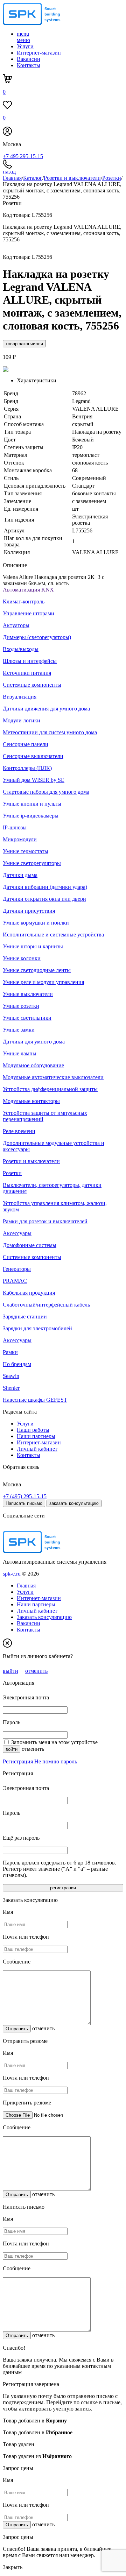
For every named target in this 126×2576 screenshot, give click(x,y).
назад (9, 172)
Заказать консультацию (44, 1617)
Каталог (33, 178)
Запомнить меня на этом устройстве (54, 1742)
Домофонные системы (30, 1245)
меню (23, 37)
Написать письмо (24, 1503)
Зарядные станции (25, 1317)
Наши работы (33, 1430)
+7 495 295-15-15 (23, 156)
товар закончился (24, 344)
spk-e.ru (12, 1574)
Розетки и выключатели (72, 178)
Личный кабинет (37, 1449)
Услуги (25, 46)
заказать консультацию (74, 1503)
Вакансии (29, 59)
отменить (36, 1671)
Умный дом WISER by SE (34, 780)
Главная (12, 178)
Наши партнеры (36, 1436)
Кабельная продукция (29, 1293)
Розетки (112, 178)
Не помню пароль (56, 1761)
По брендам (17, 1364)
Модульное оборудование (33, 1065)
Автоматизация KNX (28, 590)
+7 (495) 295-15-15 (25, 1496)
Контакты (29, 65)
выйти (10, 1671)
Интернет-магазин (39, 53)
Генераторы (17, 1269)
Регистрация (18, 1761)
